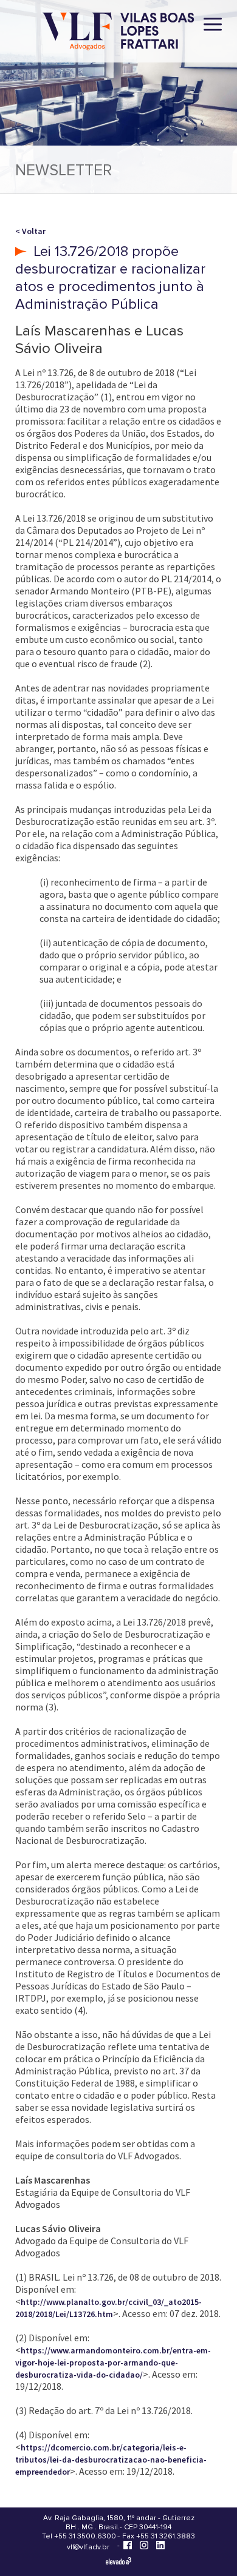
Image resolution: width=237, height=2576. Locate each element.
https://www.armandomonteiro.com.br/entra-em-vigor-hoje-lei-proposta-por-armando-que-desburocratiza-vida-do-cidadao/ (113, 2362)
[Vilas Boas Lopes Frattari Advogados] (118, 32)
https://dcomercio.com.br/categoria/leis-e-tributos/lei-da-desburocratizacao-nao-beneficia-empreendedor (111, 2460)
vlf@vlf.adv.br (88, 2547)
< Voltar (30, 231)
